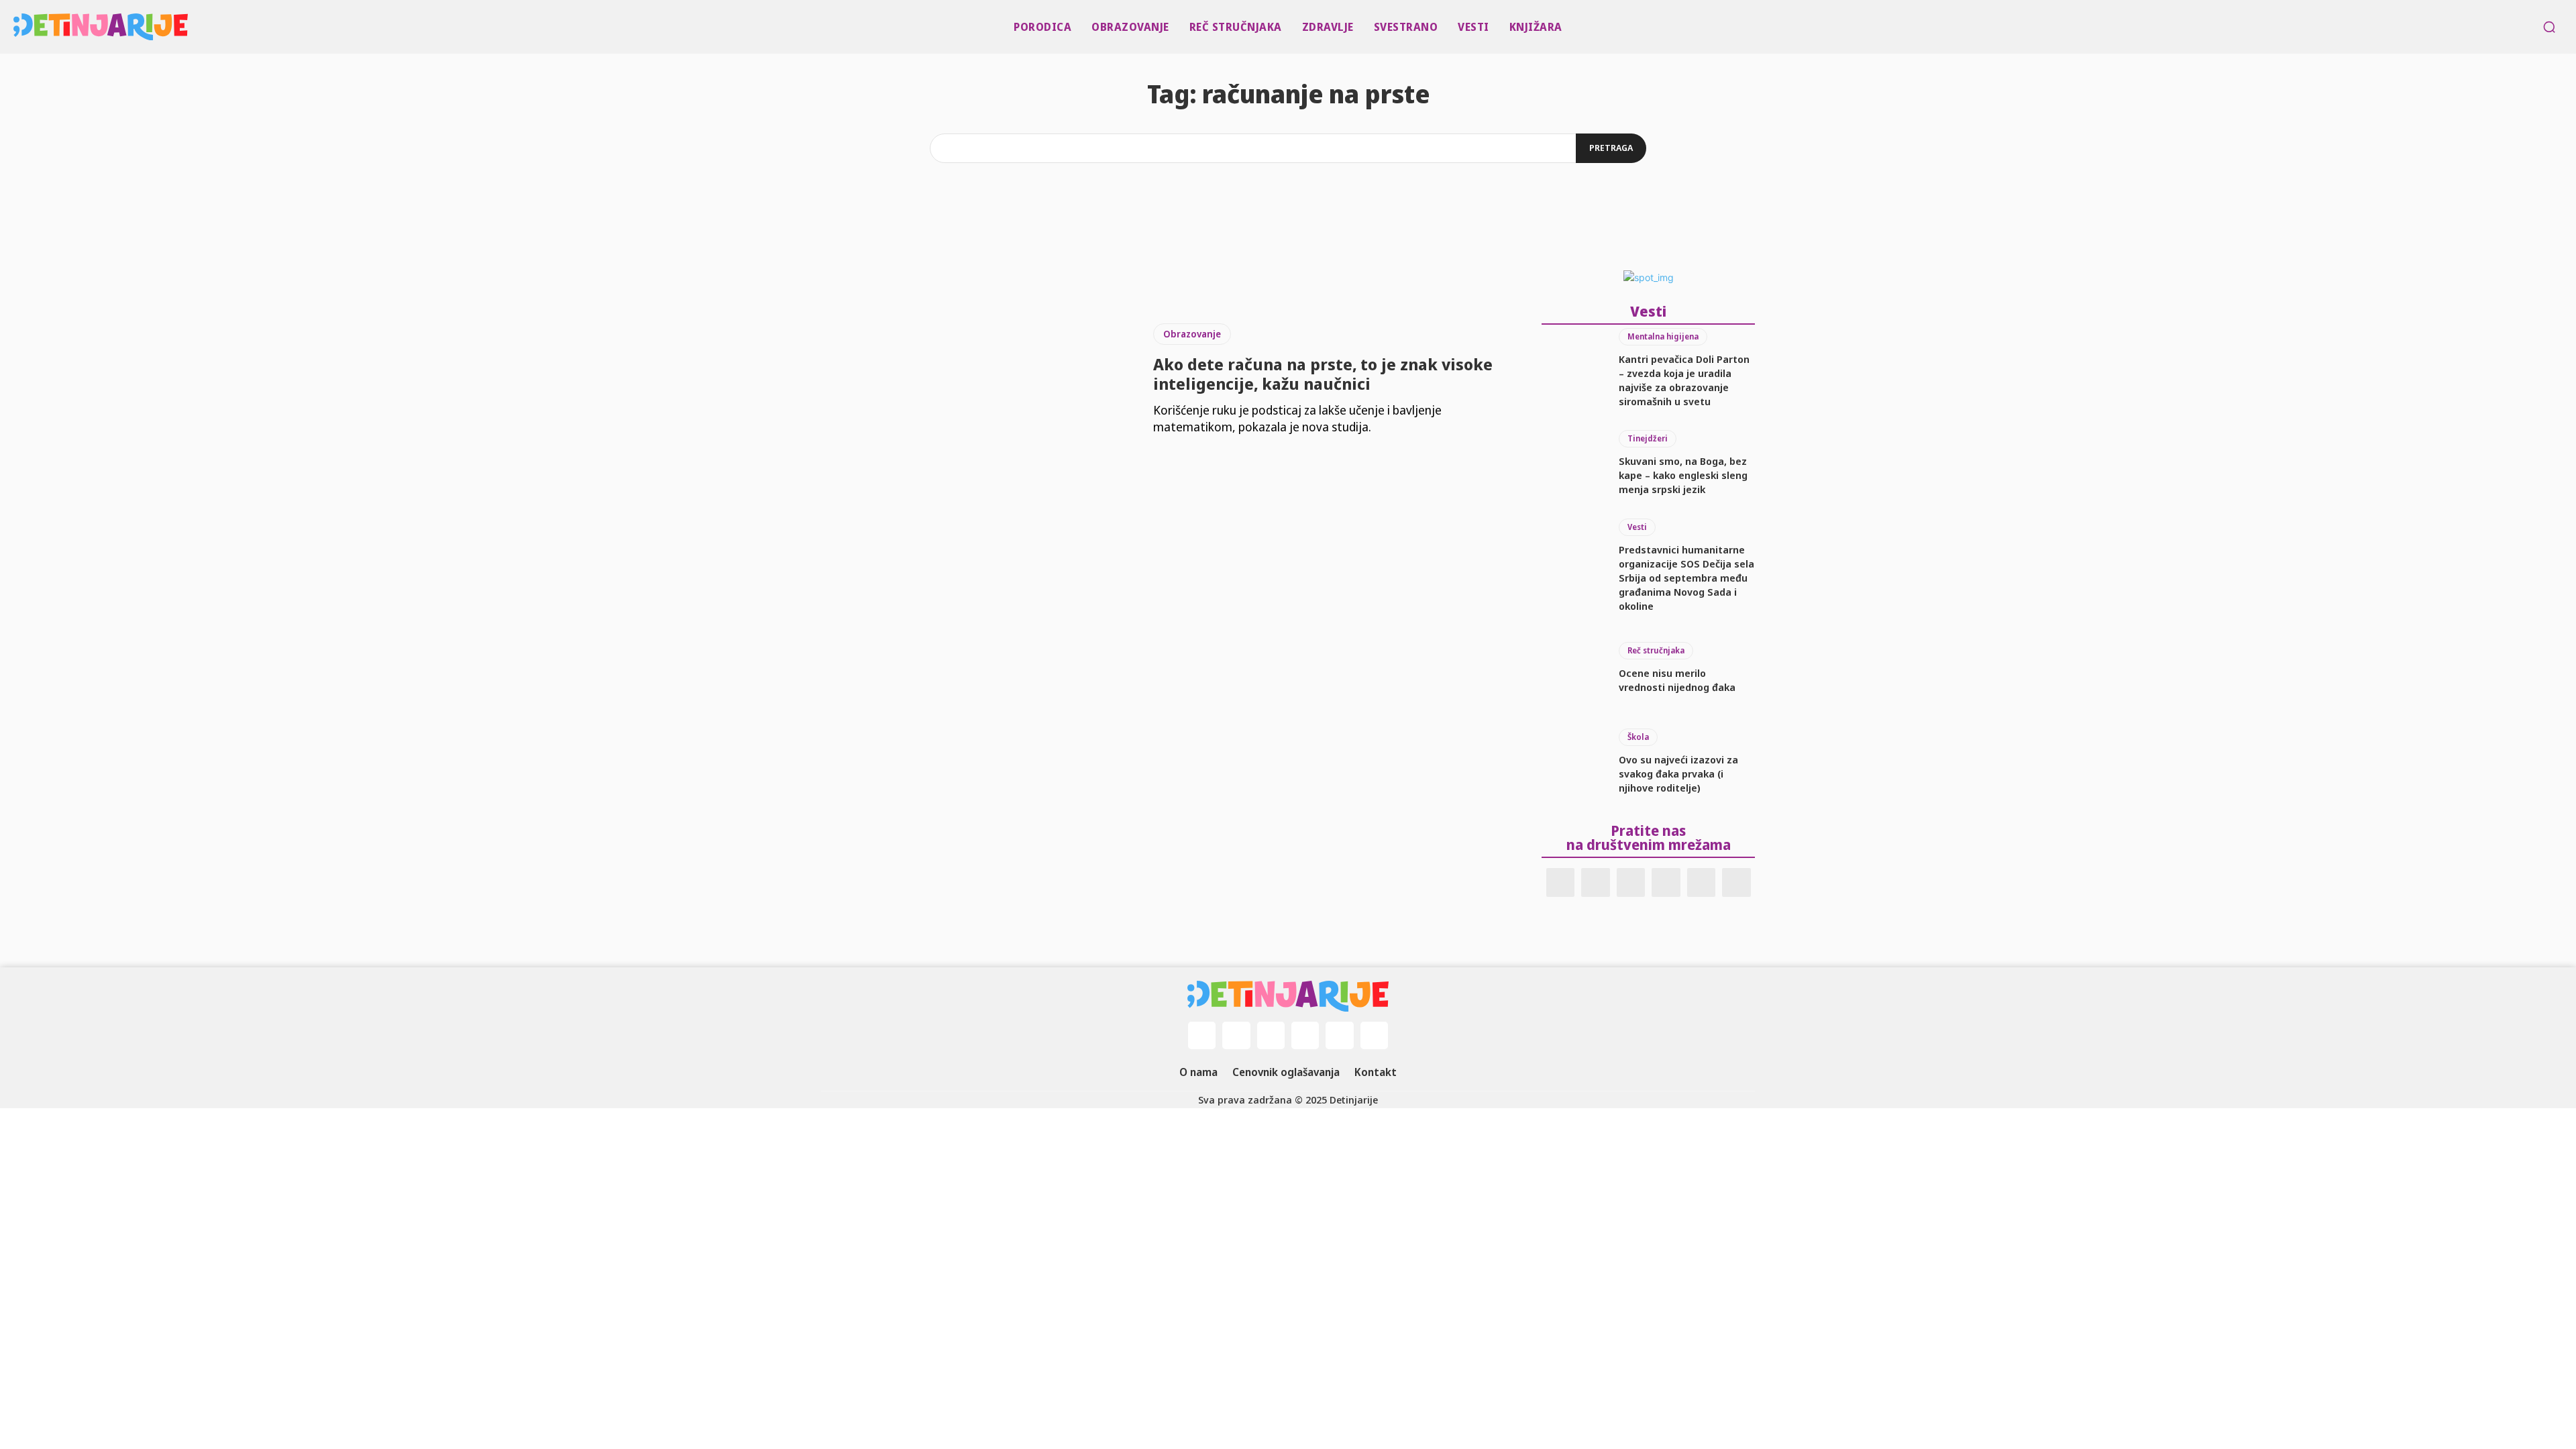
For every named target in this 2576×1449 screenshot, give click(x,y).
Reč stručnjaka (1656, 650)
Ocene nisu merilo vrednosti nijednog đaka (1677, 680)
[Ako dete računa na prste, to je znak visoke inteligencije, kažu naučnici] (977, 380)
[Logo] (21, 27)
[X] (1702, 882)
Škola (1638, 737)
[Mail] (1631, 882)
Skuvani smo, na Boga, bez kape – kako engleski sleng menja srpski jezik (1683, 475)
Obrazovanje (1192, 334)
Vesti (1637, 527)
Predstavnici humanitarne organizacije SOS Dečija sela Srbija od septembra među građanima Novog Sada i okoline (1686, 578)
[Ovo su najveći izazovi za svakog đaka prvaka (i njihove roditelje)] (1573, 762)
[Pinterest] (1666, 882)
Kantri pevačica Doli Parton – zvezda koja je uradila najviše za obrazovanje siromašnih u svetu (1684, 380)
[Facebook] (1561, 882)
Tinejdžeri (1648, 438)
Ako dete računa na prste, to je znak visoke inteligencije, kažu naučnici (1323, 374)
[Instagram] (1596, 882)
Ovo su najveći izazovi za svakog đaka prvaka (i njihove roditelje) (1678, 773)
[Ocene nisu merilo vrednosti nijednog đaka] (1573, 668)
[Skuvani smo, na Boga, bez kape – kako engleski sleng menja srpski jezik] (1573, 464)
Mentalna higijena (1663, 336)
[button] (2549, 27)
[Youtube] (1736, 882)
